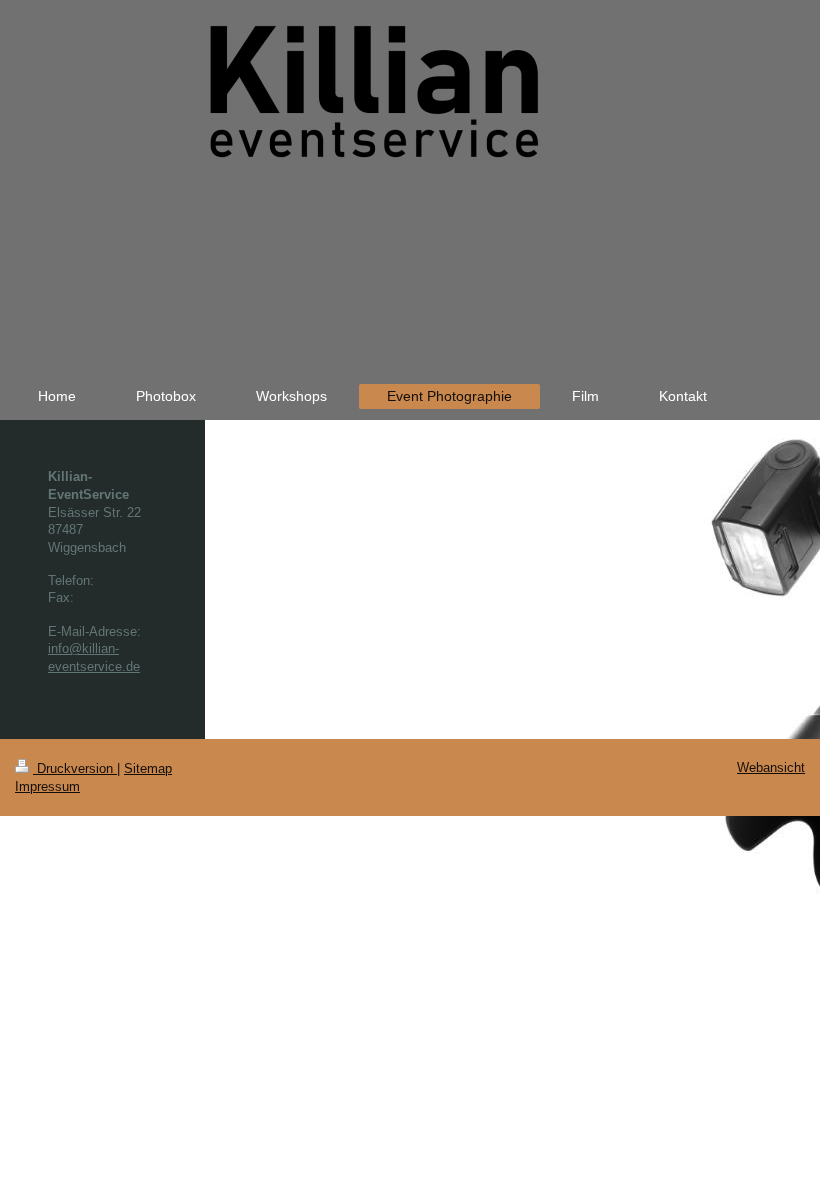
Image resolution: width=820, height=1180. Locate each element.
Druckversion (75, 768)
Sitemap (148, 768)
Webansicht (771, 767)
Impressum (47, 786)
